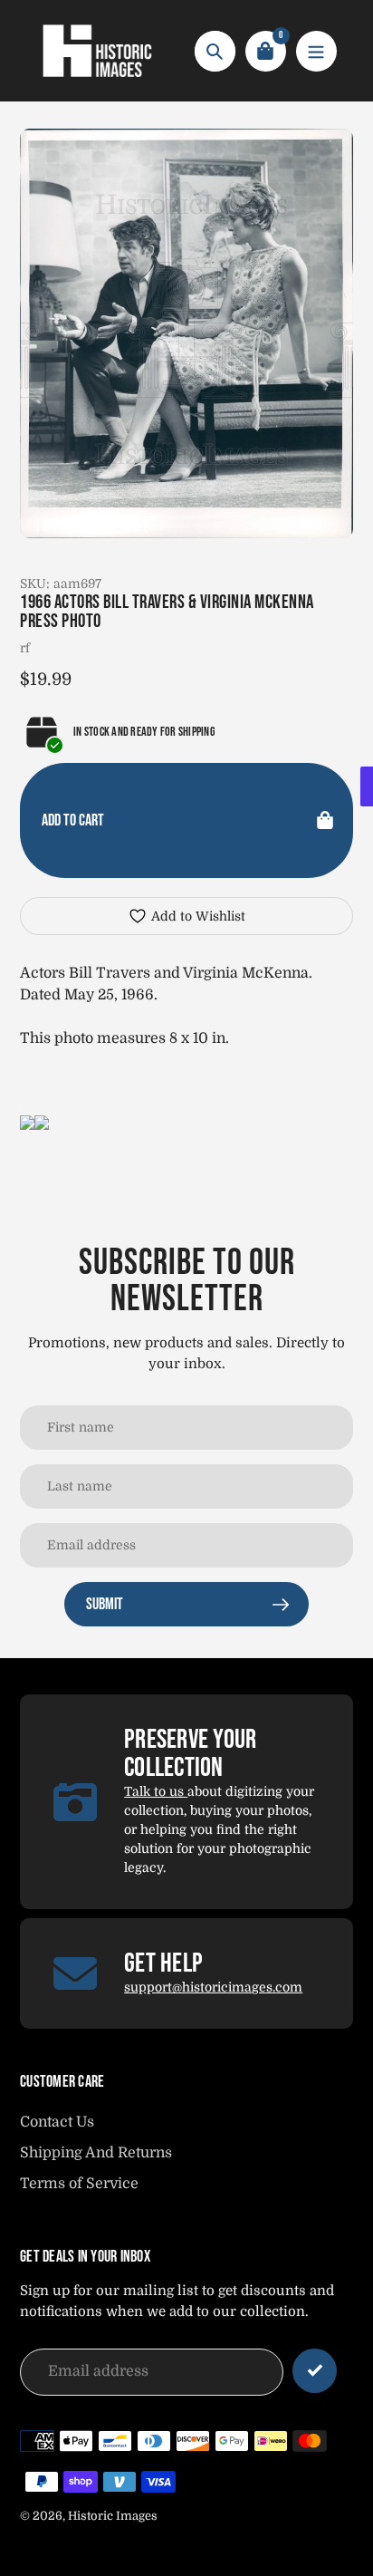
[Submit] (315, 2371)
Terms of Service (79, 2184)
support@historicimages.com (213, 1987)
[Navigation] (316, 51)
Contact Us (57, 2122)
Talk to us (156, 1791)
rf (25, 648)
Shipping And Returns (96, 2153)
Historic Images (113, 2516)
